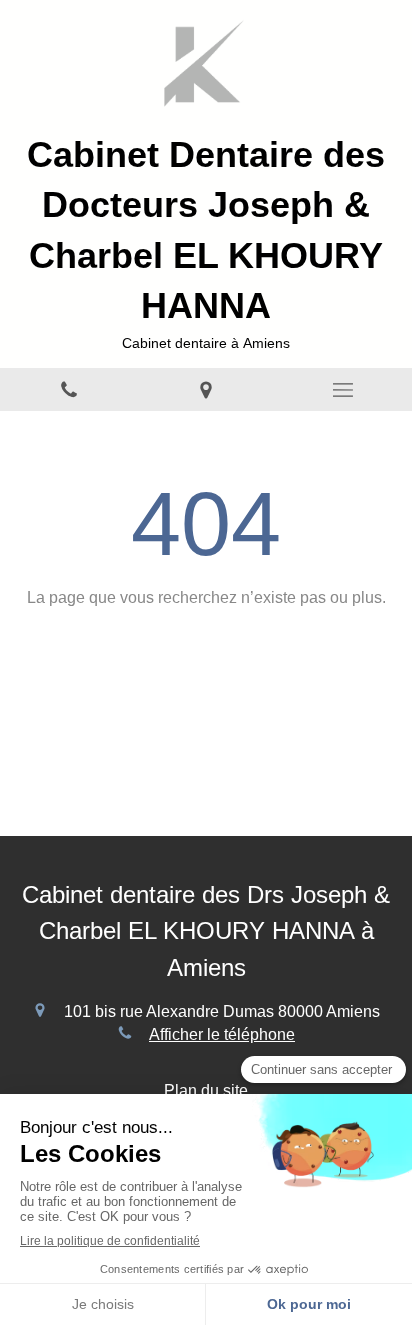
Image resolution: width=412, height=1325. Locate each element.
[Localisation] (205, 389)
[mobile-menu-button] (343, 390)
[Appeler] (68, 389)
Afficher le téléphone (222, 1034)
